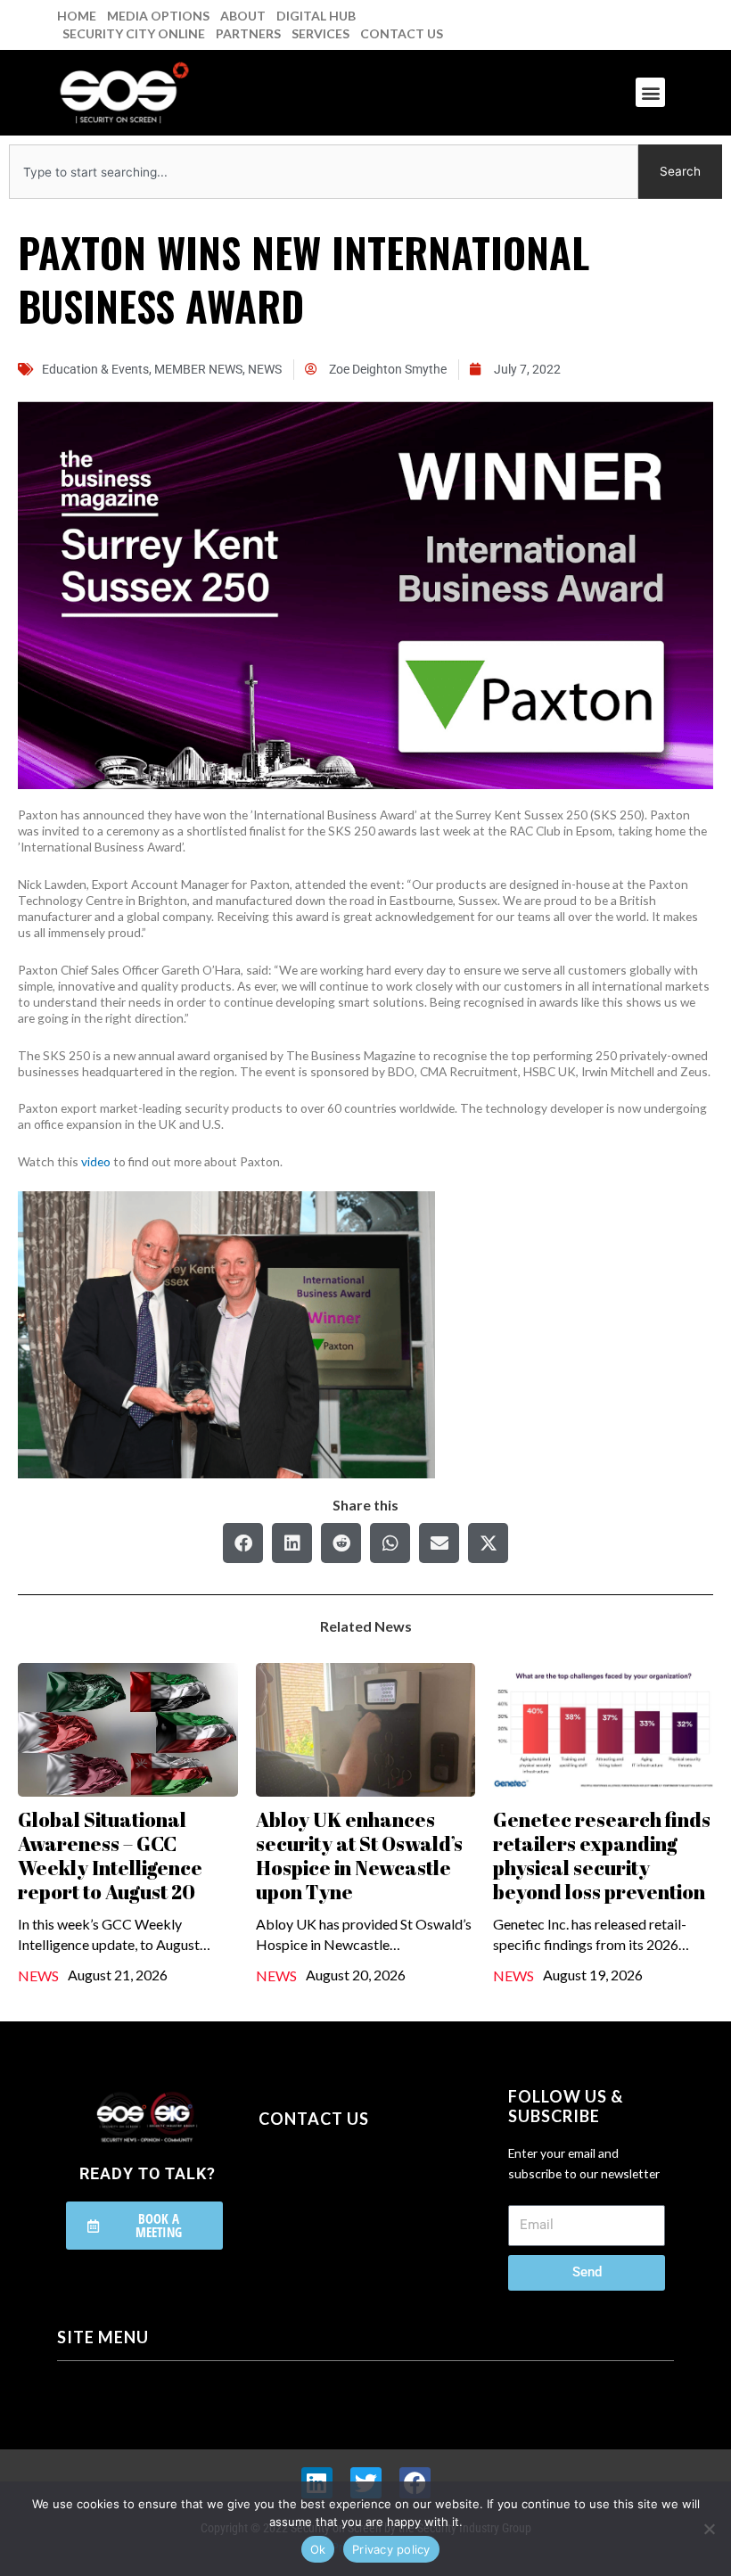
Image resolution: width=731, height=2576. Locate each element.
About (243, 16)
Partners (248, 33)
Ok (318, 2549)
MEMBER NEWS (198, 369)
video (96, 1161)
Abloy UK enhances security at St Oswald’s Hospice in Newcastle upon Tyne (359, 1856)
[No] (709, 2529)
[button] (650, 92)
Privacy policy (391, 2549)
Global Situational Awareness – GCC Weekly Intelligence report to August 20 (110, 1856)
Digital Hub (316, 16)
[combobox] (324, 172)
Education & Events (95, 369)
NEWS (265, 369)
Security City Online (134, 33)
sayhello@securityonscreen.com (372, 2195)
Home (77, 16)
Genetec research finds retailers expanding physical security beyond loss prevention (602, 1856)
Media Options (158, 16)
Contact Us (402, 33)
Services (320, 33)
